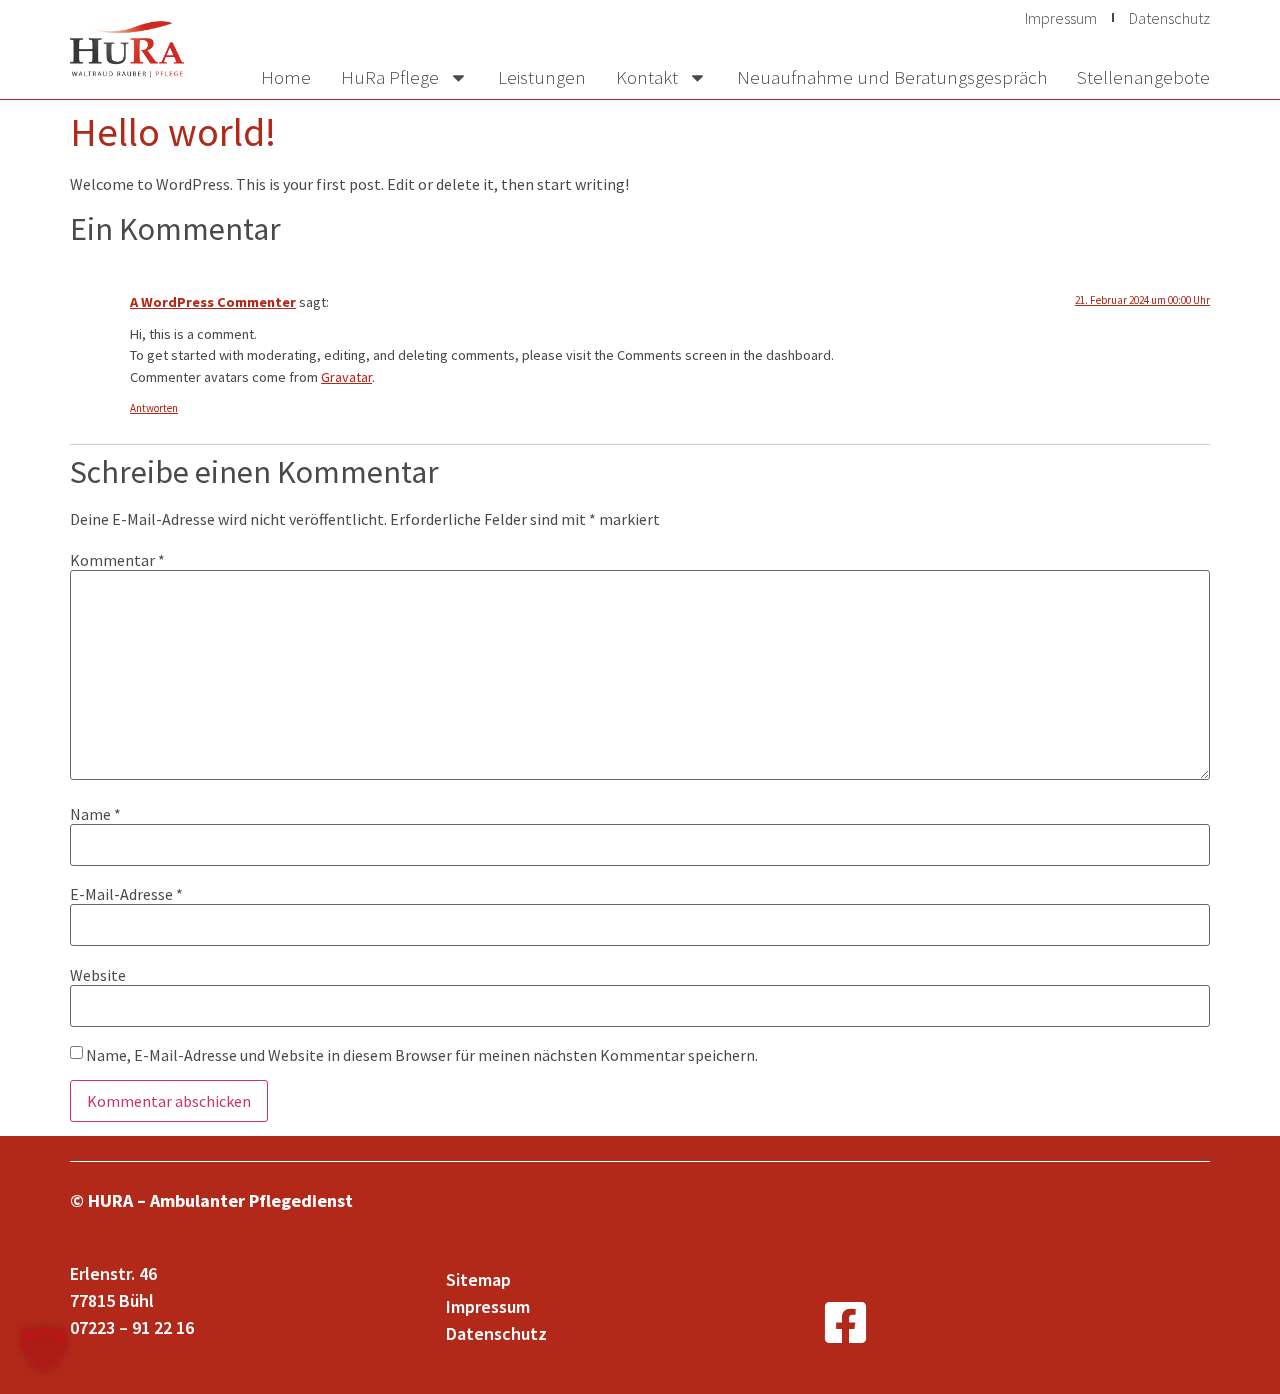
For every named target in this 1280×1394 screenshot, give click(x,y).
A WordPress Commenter (213, 302)
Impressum (1061, 18)
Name (95, 814)
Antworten (154, 408)
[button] (44, 1350)
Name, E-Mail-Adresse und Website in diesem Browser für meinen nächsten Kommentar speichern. (422, 1055)
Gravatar (346, 377)
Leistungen (542, 77)
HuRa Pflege (390, 77)
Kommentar (117, 560)
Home (286, 77)
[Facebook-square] (845, 1322)
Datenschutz (1169, 18)
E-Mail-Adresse (126, 894)
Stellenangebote (1143, 77)
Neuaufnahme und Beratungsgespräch (892, 77)
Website (98, 975)
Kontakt (647, 77)
